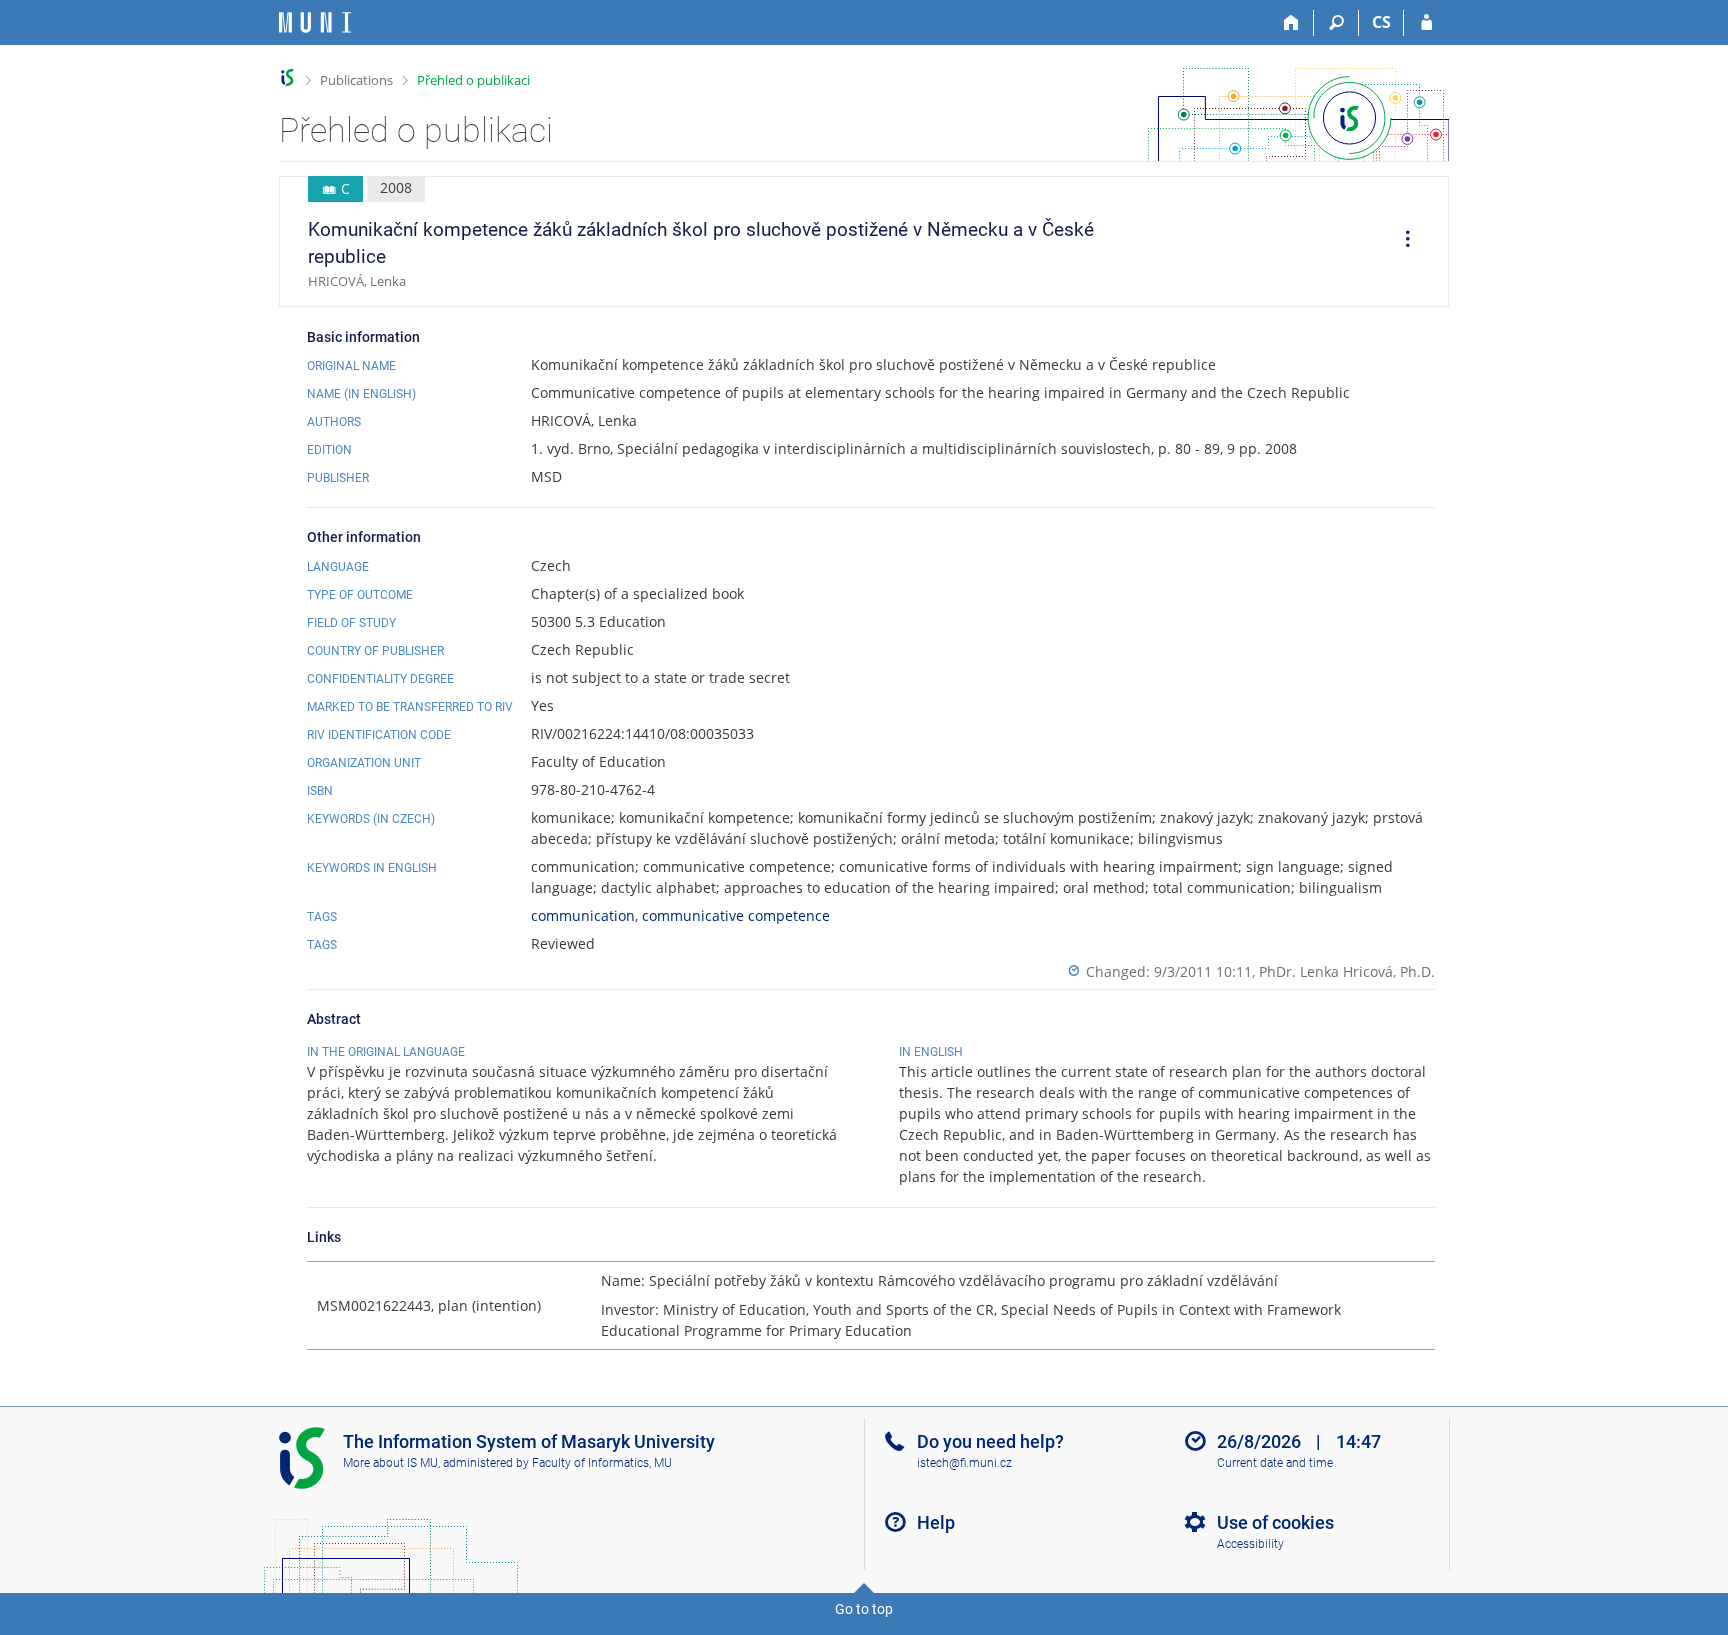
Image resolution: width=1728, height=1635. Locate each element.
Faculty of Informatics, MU (602, 1463)
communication (583, 915)
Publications (356, 80)
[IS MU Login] (1426, 23)
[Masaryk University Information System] (315, 22)
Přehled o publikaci (473, 80)
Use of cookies (1275, 1522)
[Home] (1291, 23)
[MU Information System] (287, 77)
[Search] (1336, 23)
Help (936, 1522)
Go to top (864, 1609)
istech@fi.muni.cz (964, 1463)
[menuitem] (1401, 242)
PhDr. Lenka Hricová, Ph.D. (1347, 971)
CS (1381, 22)
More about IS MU (390, 1463)
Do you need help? (990, 1441)
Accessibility (1250, 1544)
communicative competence (736, 915)
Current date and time (1275, 1463)
